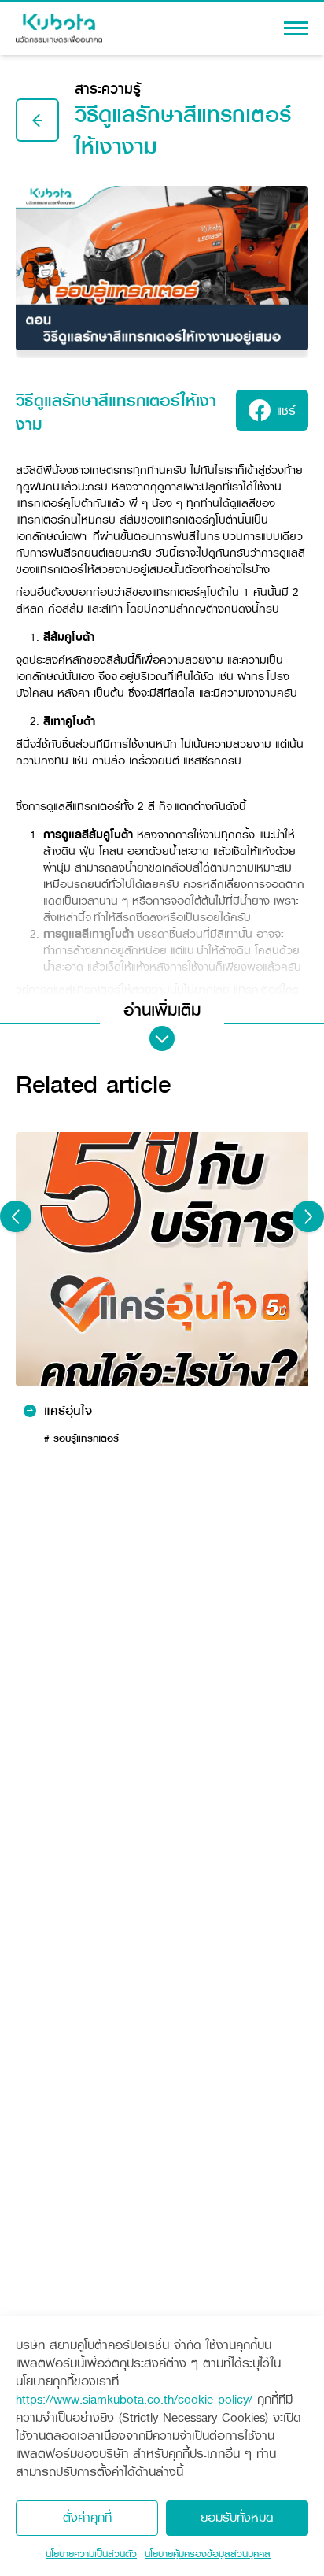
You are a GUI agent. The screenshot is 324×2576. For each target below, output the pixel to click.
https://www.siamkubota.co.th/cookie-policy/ (134, 2399)
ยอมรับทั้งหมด (237, 2517)
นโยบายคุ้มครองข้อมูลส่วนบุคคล (208, 2554)
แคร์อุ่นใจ (68, 1411)
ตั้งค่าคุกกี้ (87, 2517)
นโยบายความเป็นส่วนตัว (91, 2554)
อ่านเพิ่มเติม (162, 1010)
